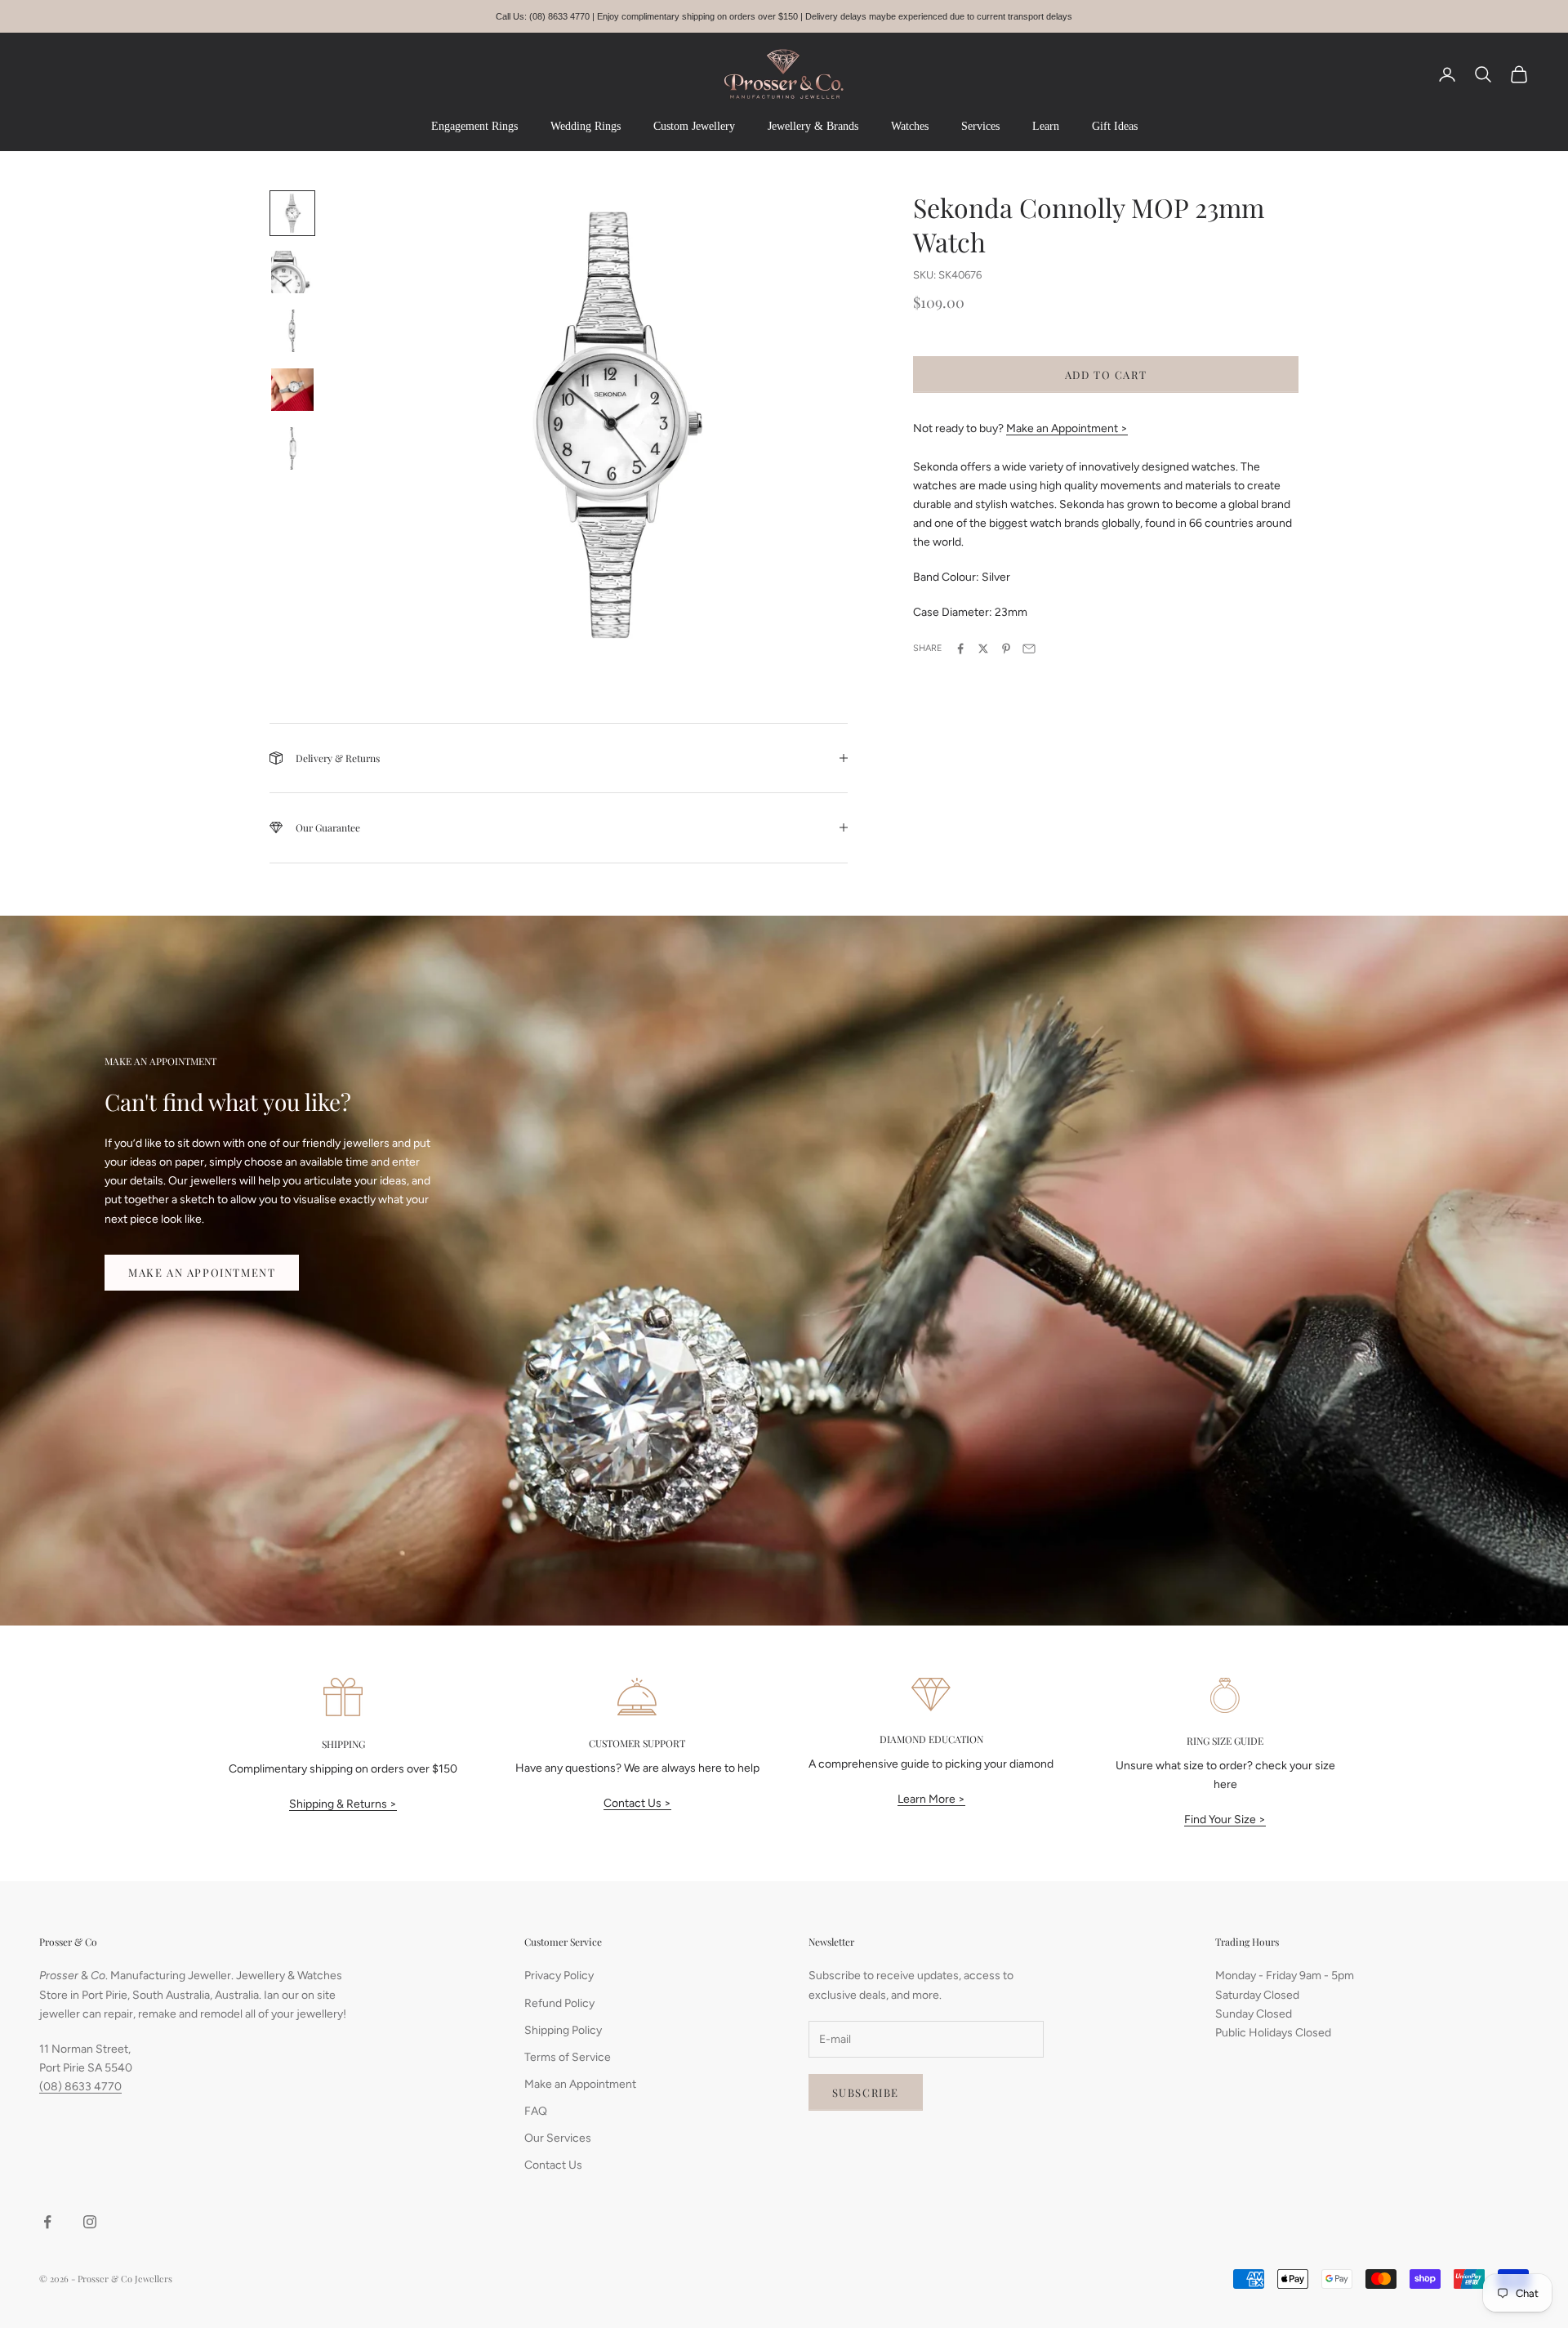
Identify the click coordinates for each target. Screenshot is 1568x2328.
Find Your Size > (1225, 1820)
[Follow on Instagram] (90, 2222)
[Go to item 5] (292, 448)
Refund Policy (559, 2003)
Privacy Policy (559, 1976)
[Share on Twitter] (983, 649)
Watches (910, 126)
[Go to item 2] (292, 272)
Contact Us (553, 2165)
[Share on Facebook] (960, 649)
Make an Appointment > (1067, 428)
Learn (1046, 126)
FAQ (536, 2111)
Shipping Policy (563, 2030)
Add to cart (1106, 374)
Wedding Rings (586, 126)
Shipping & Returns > (343, 1804)
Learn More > (931, 1799)
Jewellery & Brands (813, 126)
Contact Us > (637, 1803)
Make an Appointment (202, 1272)
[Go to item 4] (292, 390)
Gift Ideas (1115, 126)
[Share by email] (1029, 649)
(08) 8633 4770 (80, 2087)
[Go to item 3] (292, 331)
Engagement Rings (474, 126)
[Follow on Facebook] (47, 2222)
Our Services (558, 2138)
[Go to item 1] (292, 213)
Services (980, 126)
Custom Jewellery (694, 126)
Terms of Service (568, 2057)
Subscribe (866, 2092)
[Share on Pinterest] (1006, 649)
